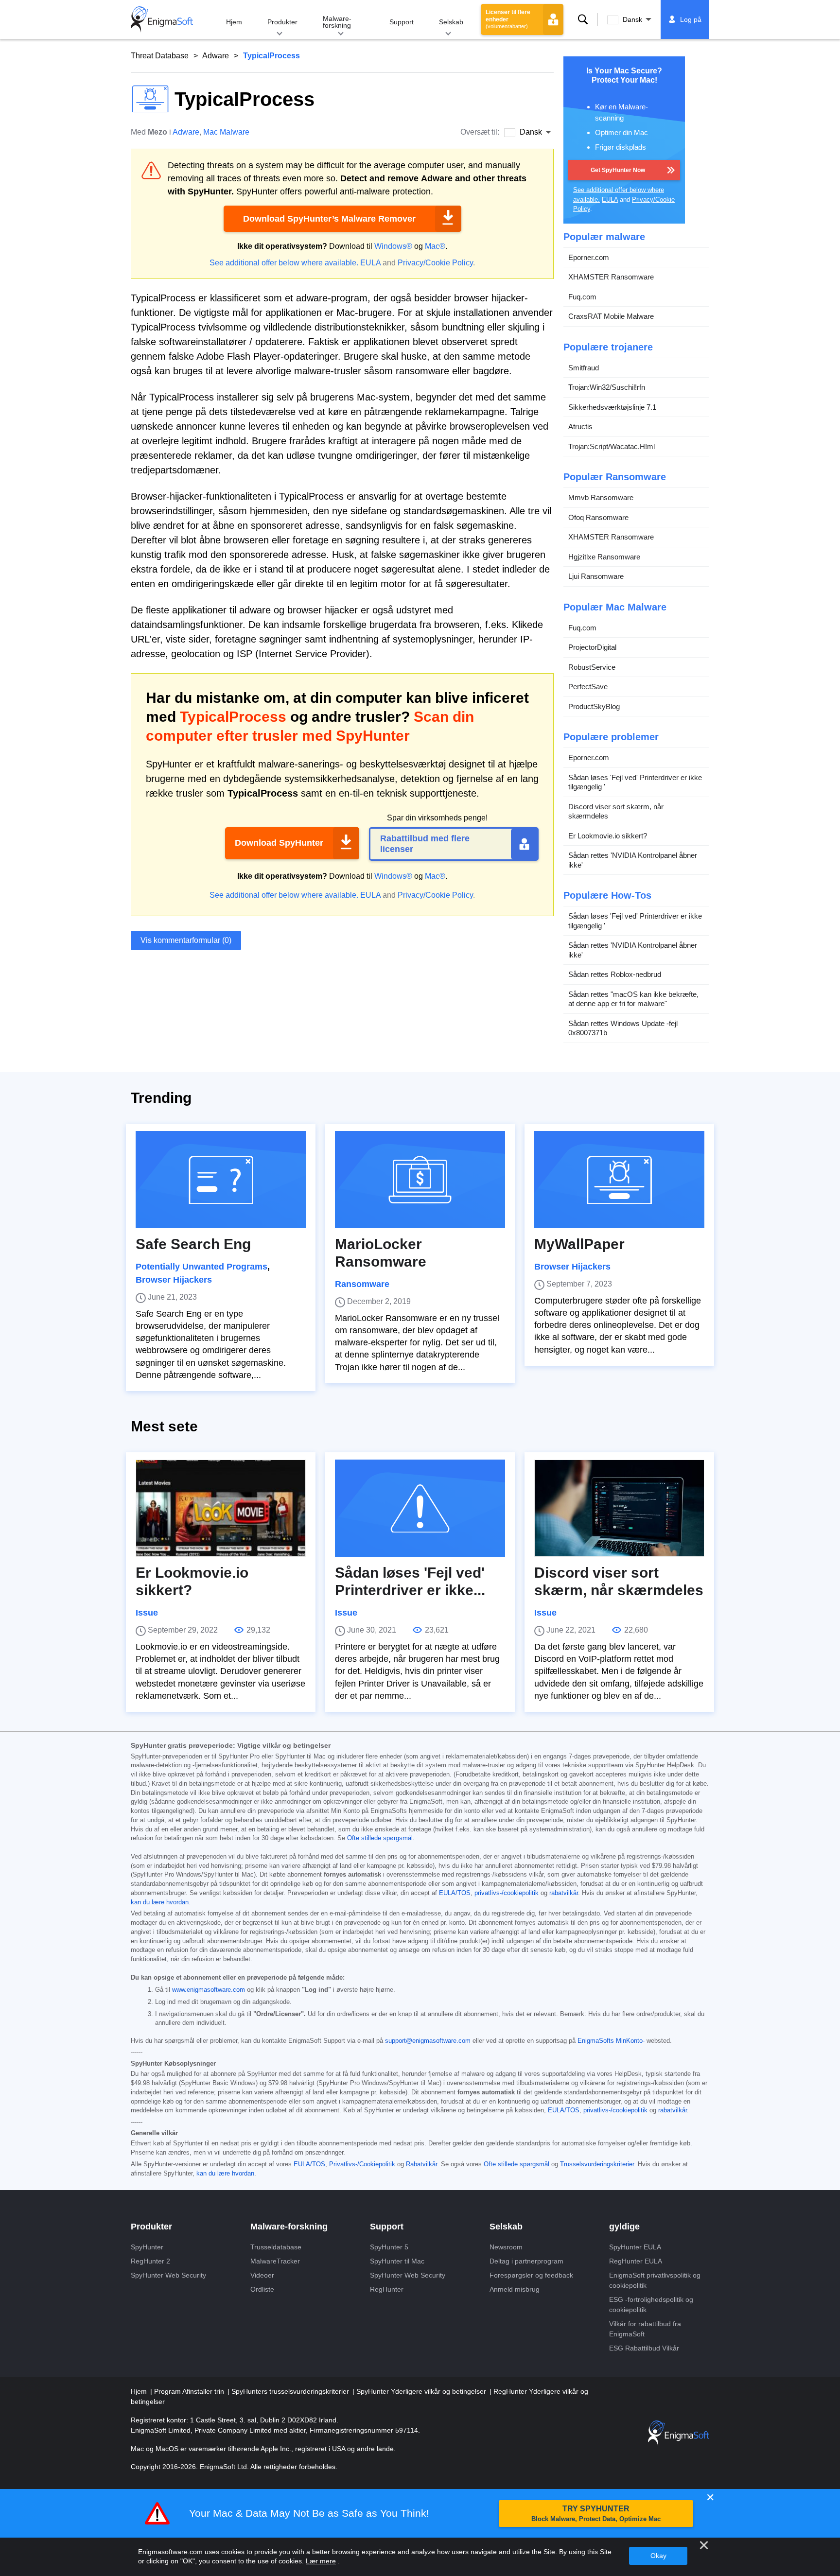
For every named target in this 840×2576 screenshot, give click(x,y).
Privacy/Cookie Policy (435, 263)
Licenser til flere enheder (508, 19)
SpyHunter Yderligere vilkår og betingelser (422, 2391)
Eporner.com (589, 257)
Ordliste (262, 2289)
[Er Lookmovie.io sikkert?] (221, 1508)
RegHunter (387, 2289)
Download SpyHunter (279, 843)
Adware (216, 56)
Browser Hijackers (174, 1280)
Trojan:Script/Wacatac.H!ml (612, 446)
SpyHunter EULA (635, 2247)
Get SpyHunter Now (618, 170)
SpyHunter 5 (389, 2247)
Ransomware (362, 1284)
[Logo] (162, 19)
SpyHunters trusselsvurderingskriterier (291, 2391)
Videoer (262, 2275)
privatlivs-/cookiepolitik (507, 1893)
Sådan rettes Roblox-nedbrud (615, 974)
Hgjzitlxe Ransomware (604, 557)
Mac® (435, 246)
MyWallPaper (579, 1244)
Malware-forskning (337, 22)
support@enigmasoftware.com (428, 2041)
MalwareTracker (275, 2261)
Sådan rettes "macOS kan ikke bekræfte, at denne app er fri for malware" (633, 999)
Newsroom (506, 2247)
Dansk (632, 19)
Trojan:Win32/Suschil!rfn (607, 387)
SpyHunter (147, 2247)
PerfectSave (588, 687)
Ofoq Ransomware (598, 517)
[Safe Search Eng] (221, 1180)
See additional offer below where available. (284, 263)
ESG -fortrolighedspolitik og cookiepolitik (651, 2305)
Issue (147, 1613)
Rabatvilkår (421, 2164)
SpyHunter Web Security (168, 2275)
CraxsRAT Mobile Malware (611, 316)
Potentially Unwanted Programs (201, 1267)
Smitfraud (584, 368)
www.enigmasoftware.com (209, 1990)
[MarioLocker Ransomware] (420, 1180)
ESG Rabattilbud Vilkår (644, 2348)
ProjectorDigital (592, 647)
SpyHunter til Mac (397, 2261)
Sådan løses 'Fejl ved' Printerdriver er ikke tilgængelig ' (635, 782)
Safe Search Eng (193, 1244)
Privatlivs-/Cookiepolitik (362, 2164)
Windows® (393, 246)
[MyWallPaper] (619, 1180)
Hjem (234, 22)
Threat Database (160, 56)
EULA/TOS (455, 1893)
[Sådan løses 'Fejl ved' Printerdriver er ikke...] (420, 1508)
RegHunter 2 (150, 2261)
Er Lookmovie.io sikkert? (608, 836)
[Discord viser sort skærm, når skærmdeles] (619, 1508)
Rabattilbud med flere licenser (425, 844)
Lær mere (321, 2561)
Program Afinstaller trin (190, 2391)
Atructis (580, 426)
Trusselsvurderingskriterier (597, 2164)
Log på (691, 19)
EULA (370, 263)
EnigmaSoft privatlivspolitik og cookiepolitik (655, 2280)
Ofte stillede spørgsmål (380, 1838)
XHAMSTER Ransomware (611, 277)
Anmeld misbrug (515, 2289)
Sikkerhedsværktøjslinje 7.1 (612, 407)
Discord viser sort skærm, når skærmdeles (616, 811)
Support (402, 22)
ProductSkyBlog (594, 706)
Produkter (282, 22)
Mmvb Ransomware (601, 497)
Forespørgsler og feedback (531, 2275)
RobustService (592, 667)
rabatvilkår (564, 1893)
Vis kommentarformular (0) (186, 940)
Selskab (451, 22)
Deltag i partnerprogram (526, 2261)
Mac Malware (226, 132)
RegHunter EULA (636, 2261)
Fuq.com (582, 297)
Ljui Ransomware (596, 576)
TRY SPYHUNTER (596, 2514)
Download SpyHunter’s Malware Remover (329, 219)
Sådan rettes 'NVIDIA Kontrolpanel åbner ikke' (633, 860)
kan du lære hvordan (160, 1902)
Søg (583, 19)
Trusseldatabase (276, 2247)
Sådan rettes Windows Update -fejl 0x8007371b (623, 1028)
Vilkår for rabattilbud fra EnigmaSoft (645, 2329)
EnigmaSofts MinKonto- (611, 2041)
